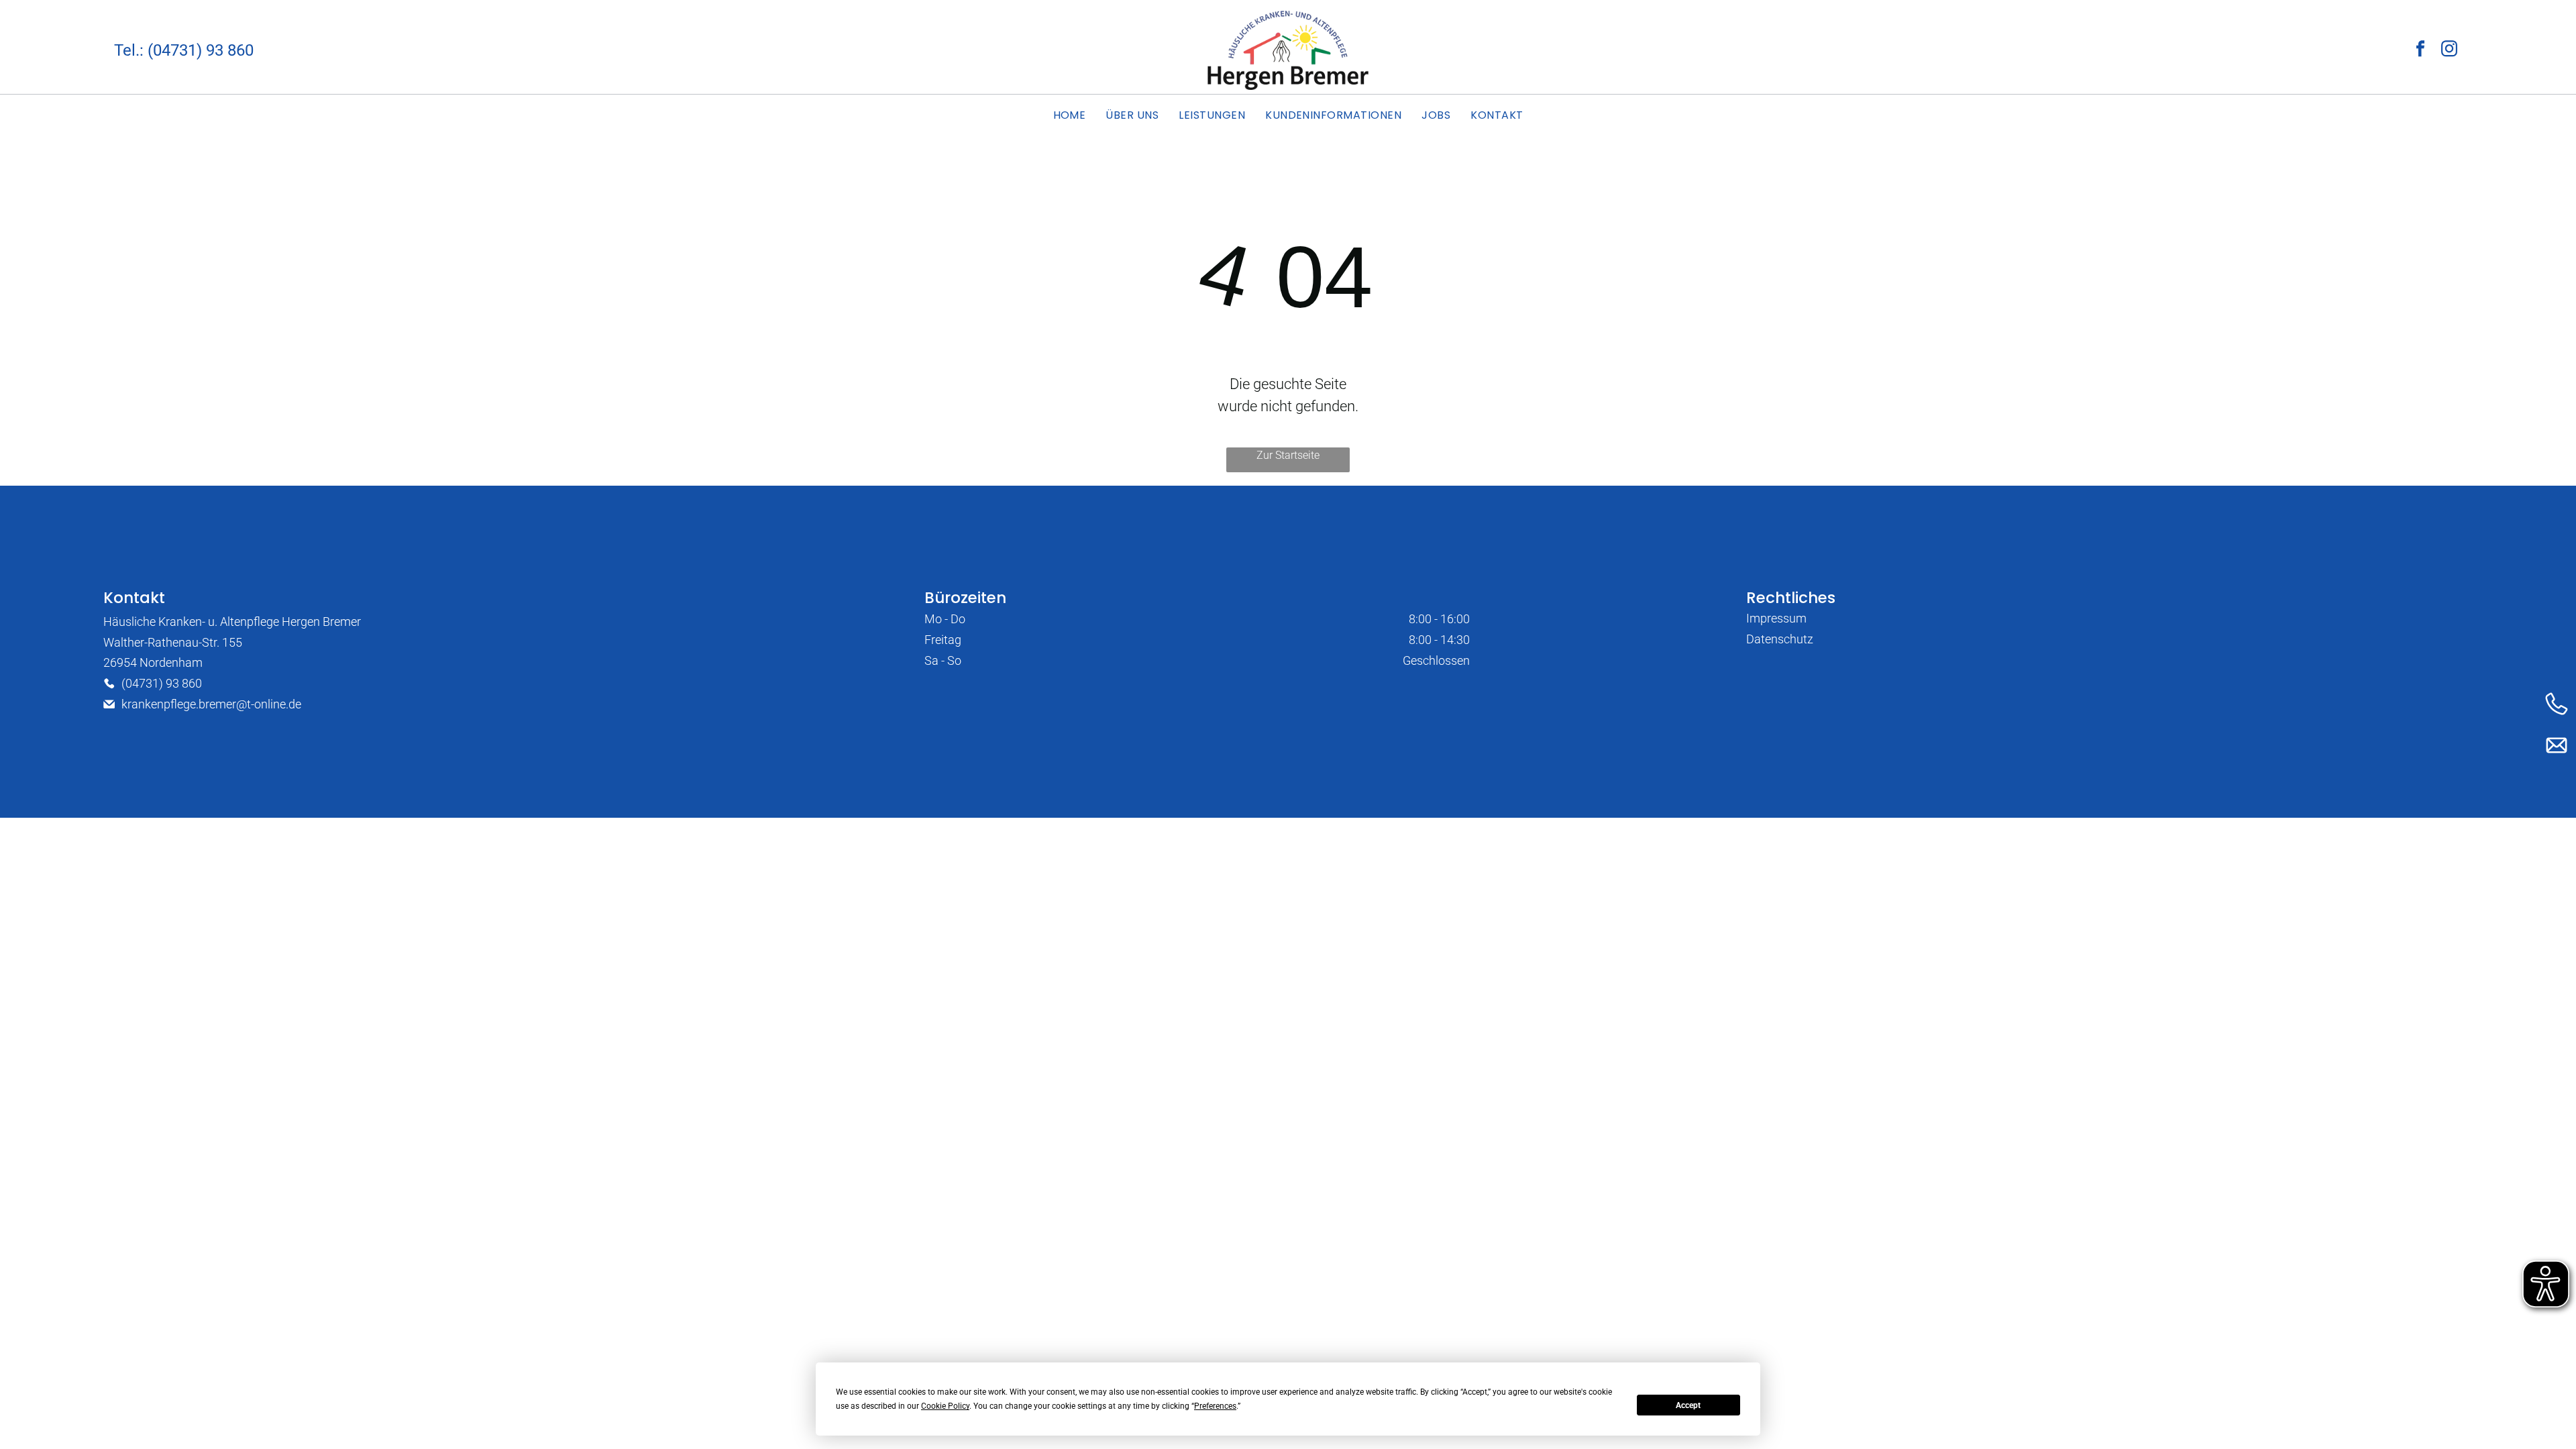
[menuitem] (1070, 115)
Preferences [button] (1215, 1406)
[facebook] (2420, 50)
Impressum (1776, 618)
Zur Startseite (1288, 455)
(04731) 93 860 (162, 683)
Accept (1688, 1405)
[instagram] (2449, 50)
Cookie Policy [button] (945, 1406)
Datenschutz (1780, 639)
